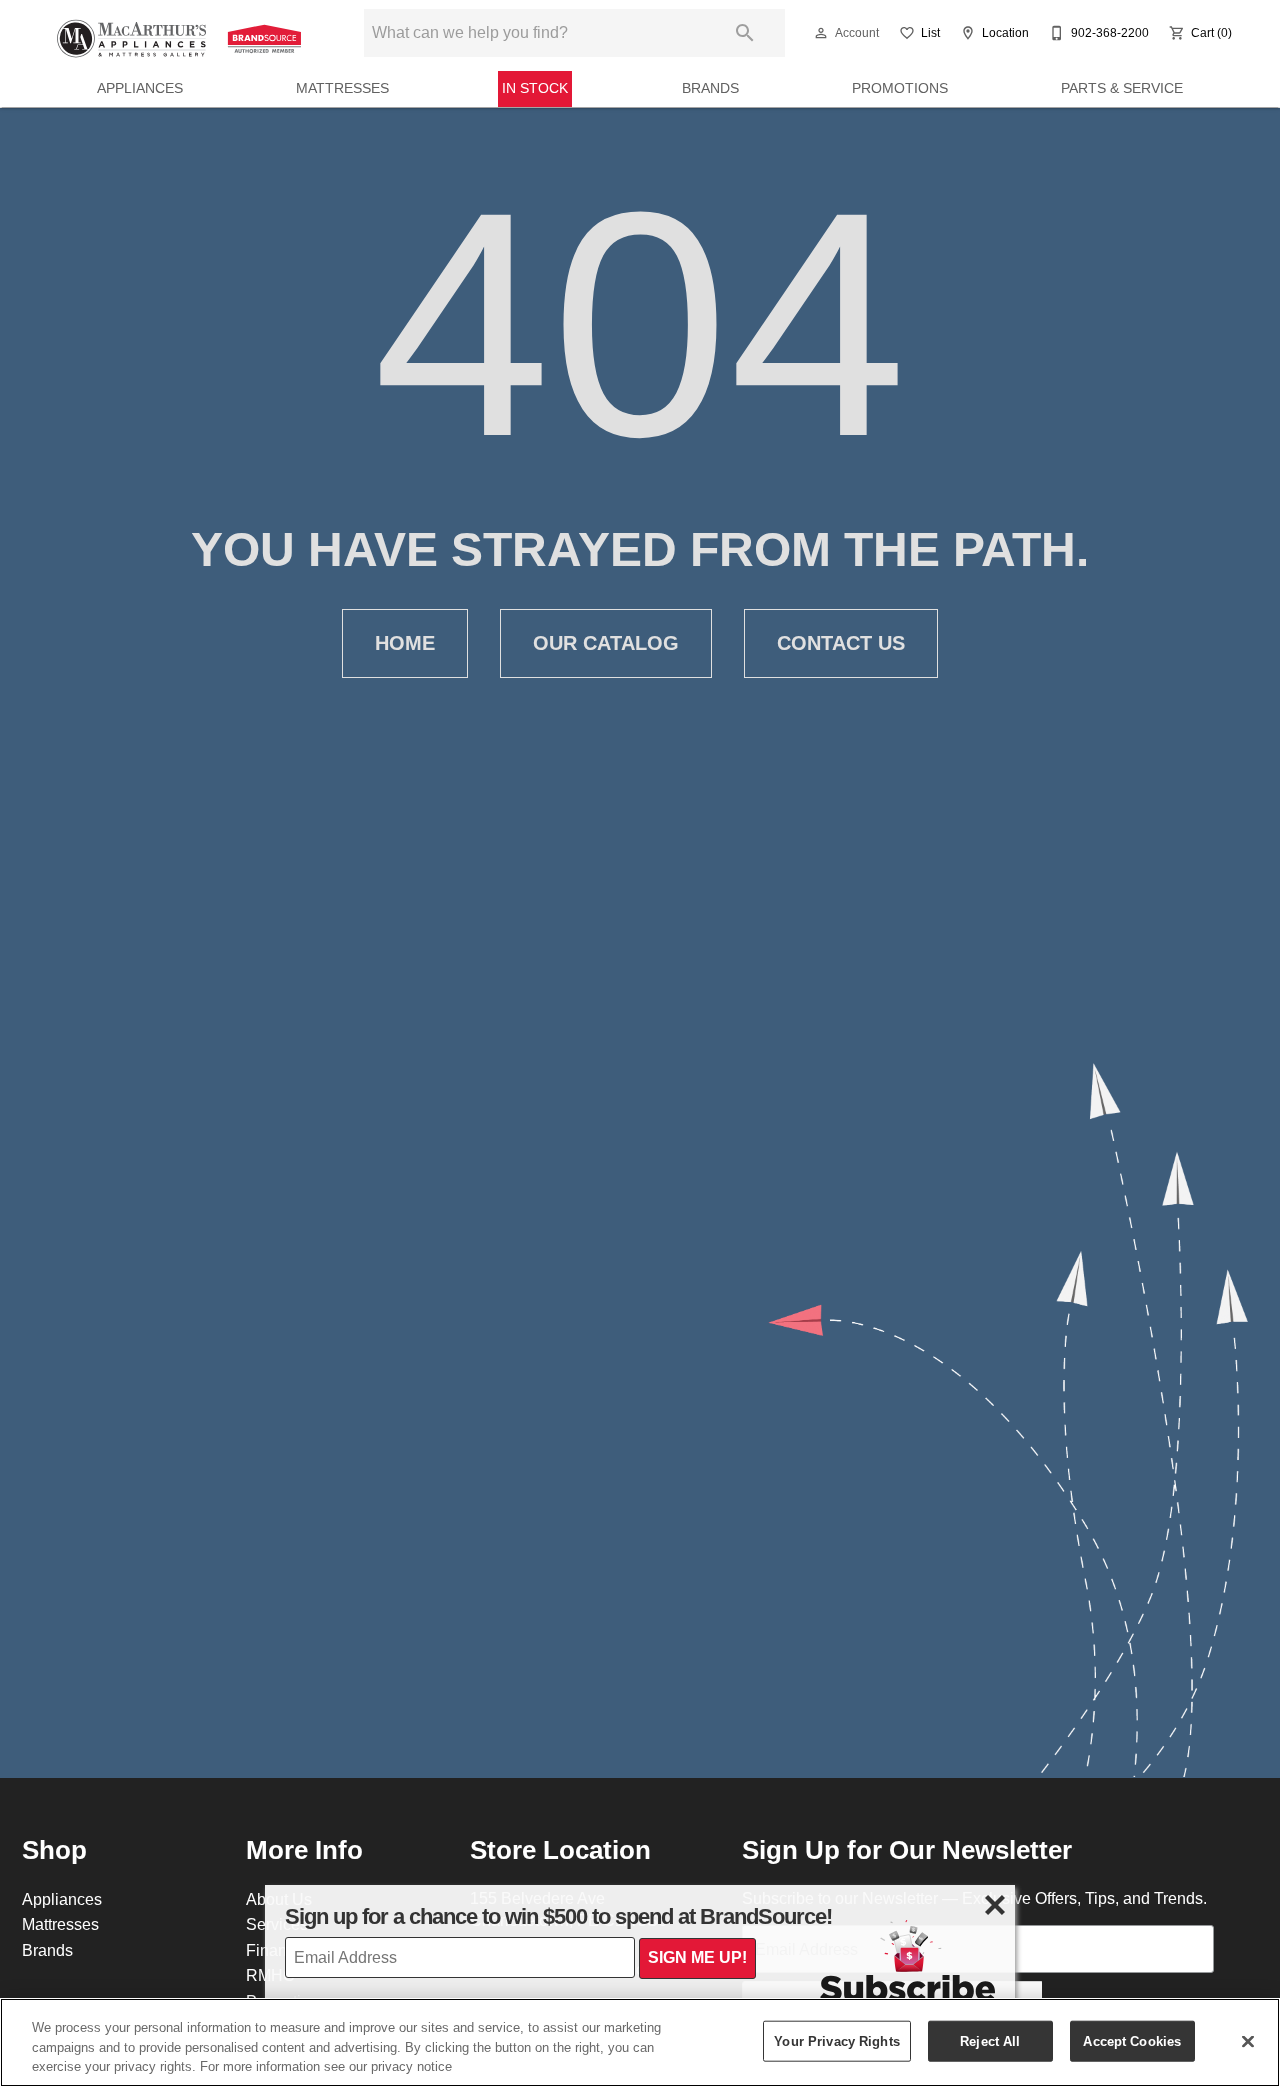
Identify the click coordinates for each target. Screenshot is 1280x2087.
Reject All (990, 2040)
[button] (821, 33)
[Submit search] (745, 33)
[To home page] (182, 33)
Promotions (900, 88)
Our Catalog (606, 643)
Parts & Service (1122, 88)
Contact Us (841, 643)
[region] (640, 2042)
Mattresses (342, 88)
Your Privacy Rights (836, 2040)
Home (405, 643)
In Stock (535, 88)
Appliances (140, 88)
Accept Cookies (1132, 2040)
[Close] (1248, 2041)
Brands (710, 88)
